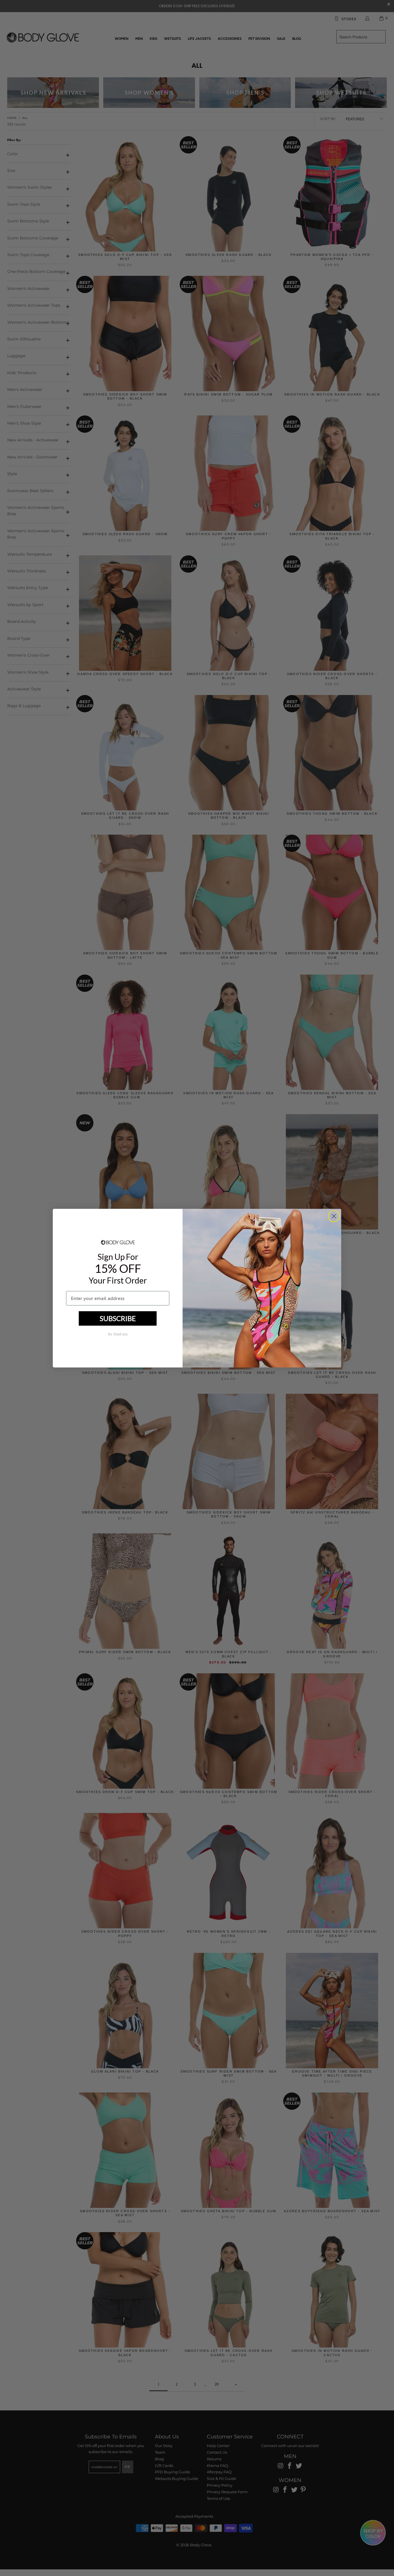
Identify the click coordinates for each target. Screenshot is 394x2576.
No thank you (118, 1334)
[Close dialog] (334, 1216)
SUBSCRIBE (118, 1318)
